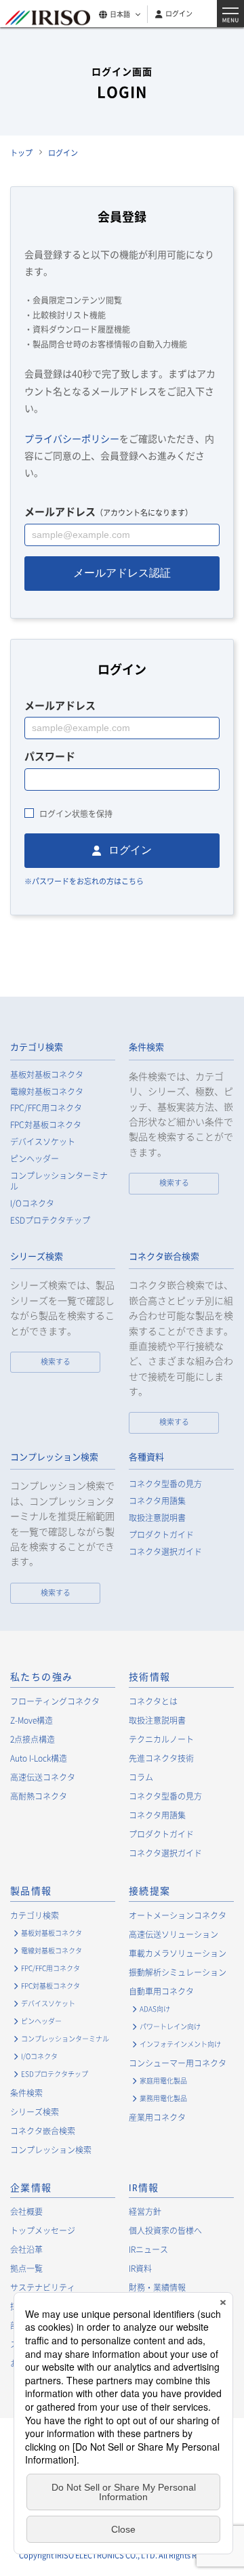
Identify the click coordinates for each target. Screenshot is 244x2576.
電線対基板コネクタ (47, 1092)
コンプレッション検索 (54, 1457)
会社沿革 (26, 2249)
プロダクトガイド (161, 1535)
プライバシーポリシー (72, 438)
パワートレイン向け (170, 2026)
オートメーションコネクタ (178, 1915)
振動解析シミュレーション (178, 1972)
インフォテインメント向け (180, 2044)
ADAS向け (155, 2009)
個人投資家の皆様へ (165, 2230)
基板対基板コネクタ (47, 1075)
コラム (141, 1777)
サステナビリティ (43, 2287)
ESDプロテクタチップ (50, 1221)
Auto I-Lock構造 (39, 1758)
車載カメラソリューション (178, 1953)
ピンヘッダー (35, 1159)
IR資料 (140, 2268)
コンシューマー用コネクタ (178, 2063)
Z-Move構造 (32, 1720)
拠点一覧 (26, 2268)
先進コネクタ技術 (161, 1758)
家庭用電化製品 (163, 2080)
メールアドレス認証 (122, 573)
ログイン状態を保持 (76, 814)
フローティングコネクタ (55, 1701)
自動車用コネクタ (161, 1991)
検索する (174, 1183)
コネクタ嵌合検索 (164, 1256)
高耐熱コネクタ (39, 1796)
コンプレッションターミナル (59, 1182)
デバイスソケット (43, 1142)
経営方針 (145, 2211)
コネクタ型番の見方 (165, 1484)
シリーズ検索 (37, 1256)
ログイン (179, 13)
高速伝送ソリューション (174, 1934)
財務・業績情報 (157, 2287)
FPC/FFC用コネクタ (46, 1108)
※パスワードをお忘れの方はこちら (84, 881)
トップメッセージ (43, 2230)
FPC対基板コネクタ (46, 1125)
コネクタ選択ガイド (165, 1552)
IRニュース (148, 2249)
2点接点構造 (33, 1739)
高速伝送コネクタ (43, 1777)
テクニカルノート (161, 1739)
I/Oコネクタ (32, 1204)
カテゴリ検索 (37, 1047)
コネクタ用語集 (157, 1501)
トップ (21, 153)
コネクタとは (153, 1701)
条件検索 (146, 1047)
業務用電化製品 (163, 2098)
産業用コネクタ (157, 2117)
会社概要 (26, 2211)
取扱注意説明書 (157, 1518)
